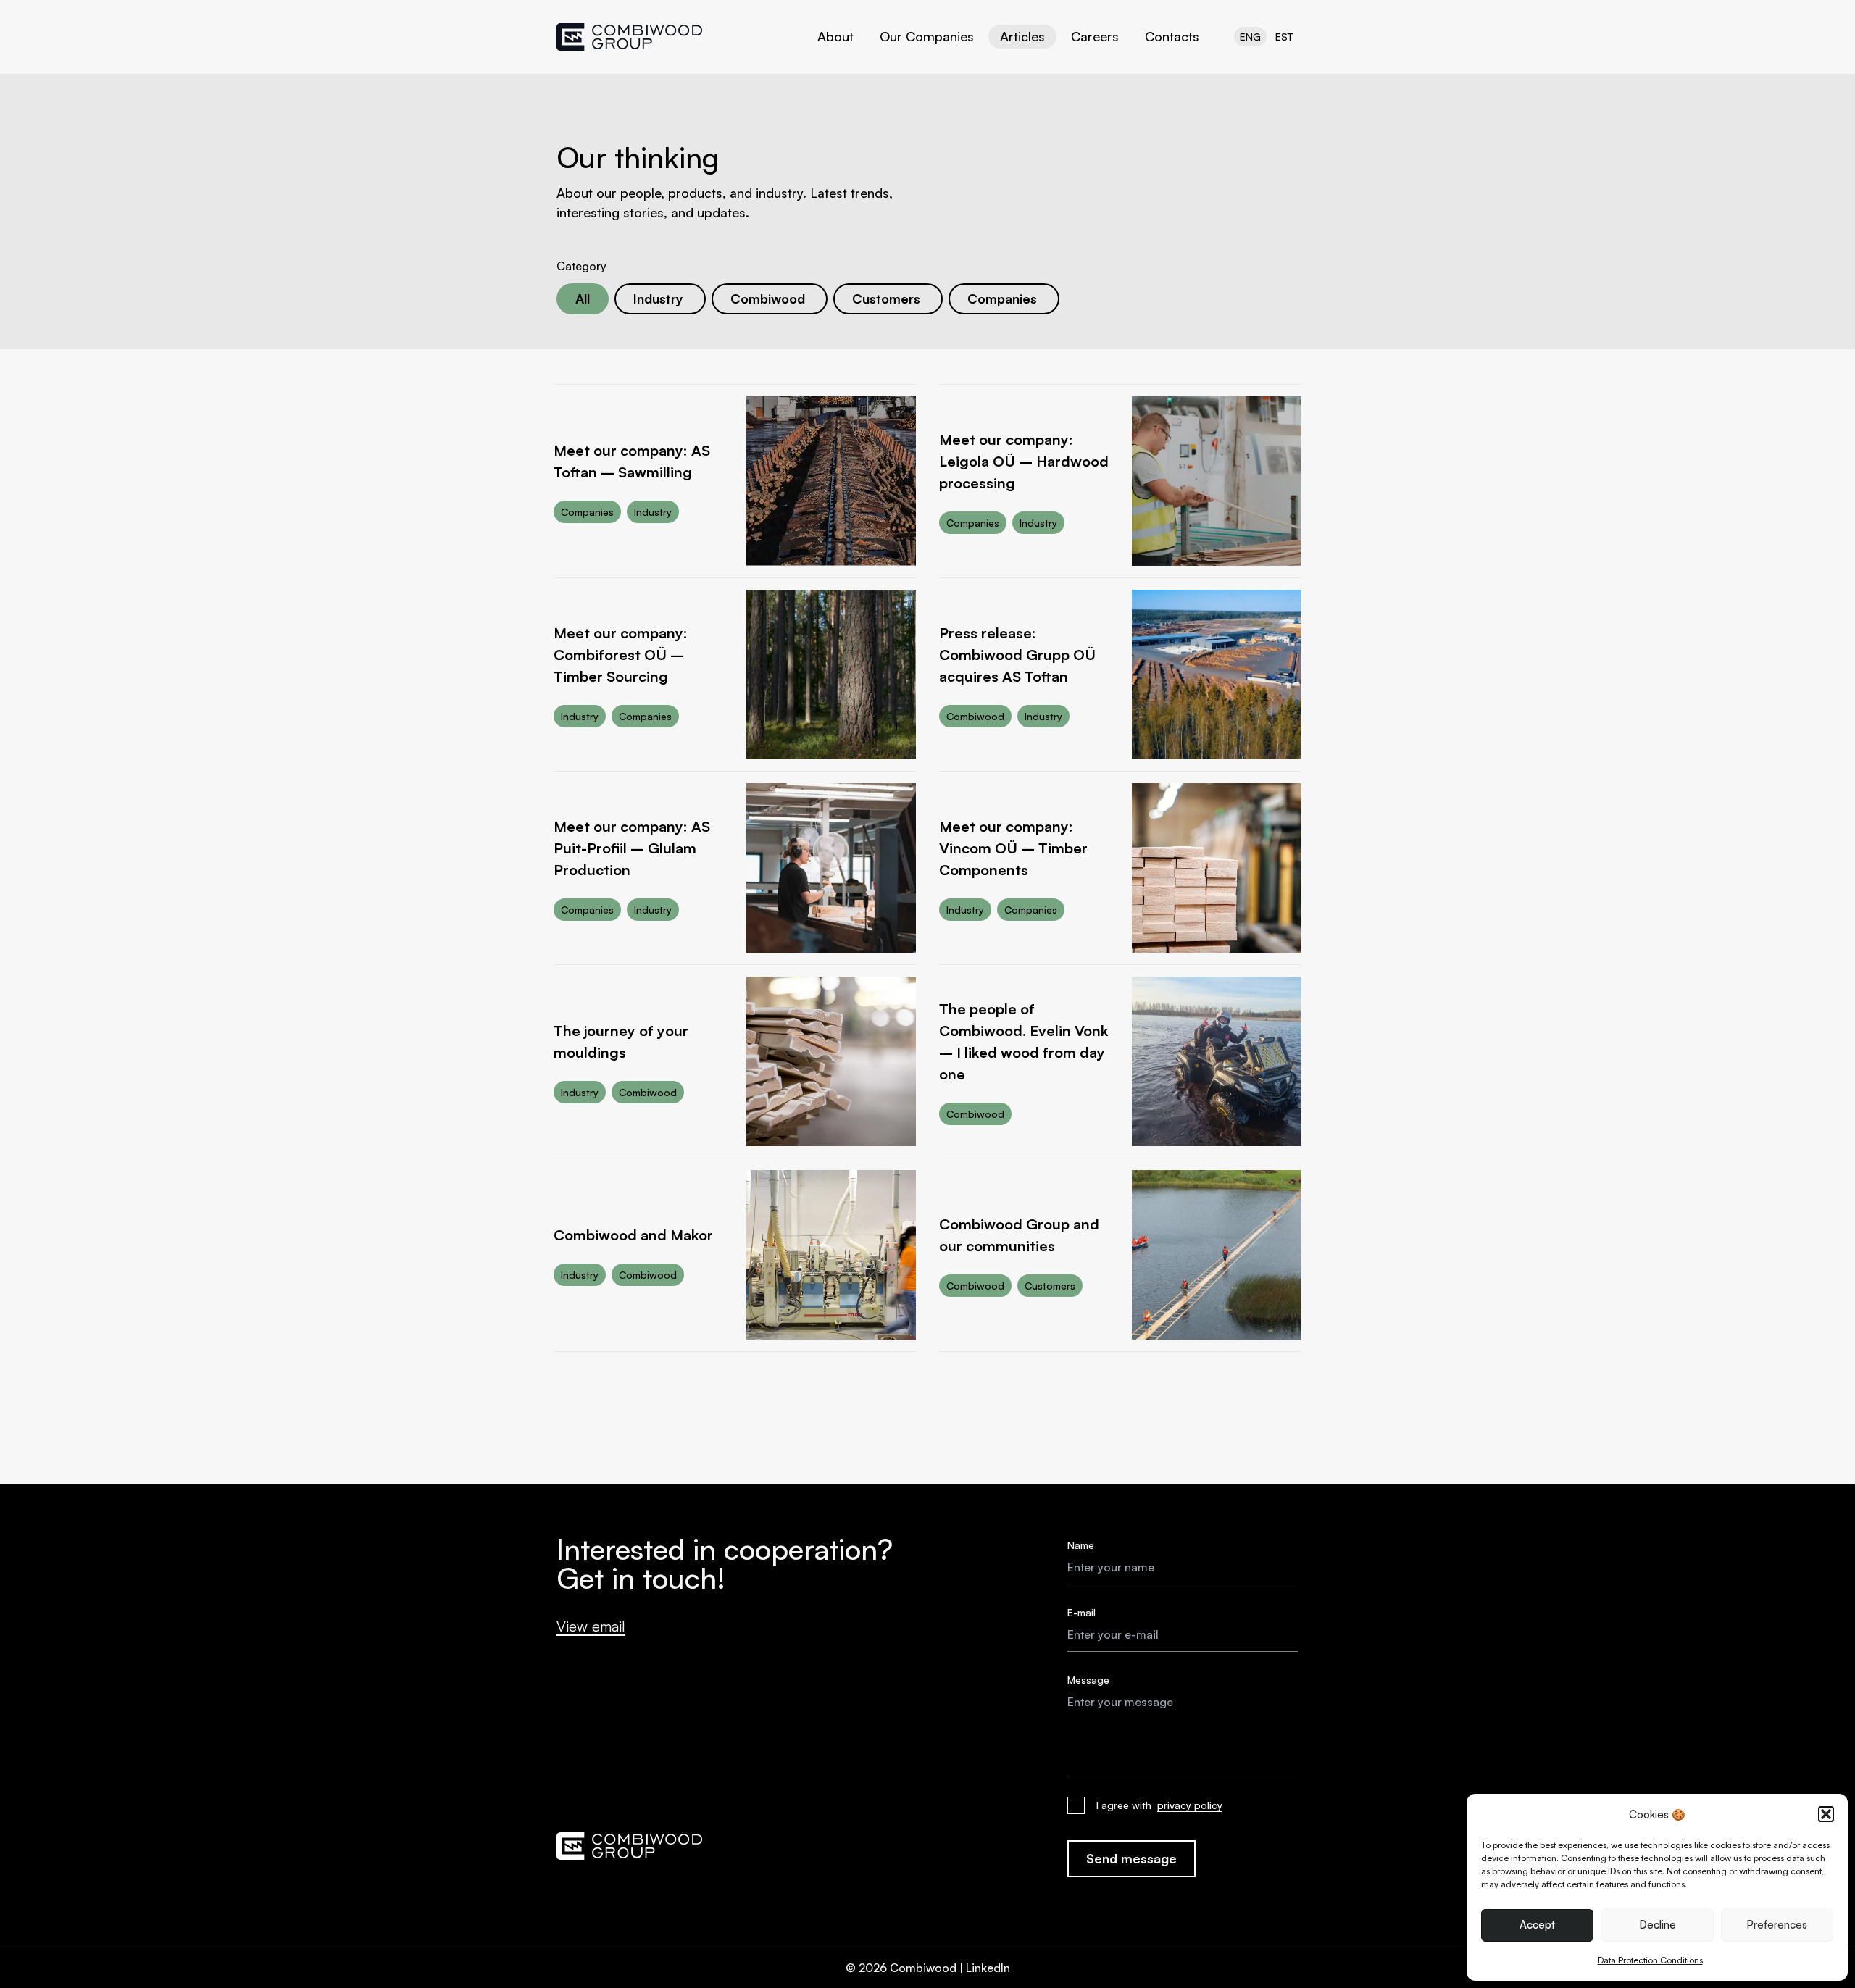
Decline (1658, 1925)
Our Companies (927, 36)
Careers (1095, 36)
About (835, 36)
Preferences (1777, 1925)
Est (1284, 37)
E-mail (1081, 1612)
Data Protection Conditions (1650, 1960)
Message (1088, 1680)
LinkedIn (988, 1968)
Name (1081, 1545)
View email (591, 1626)
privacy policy (1190, 1805)
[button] (1826, 1814)
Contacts (1172, 36)
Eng (1250, 37)
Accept (1537, 1925)
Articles (1022, 36)
